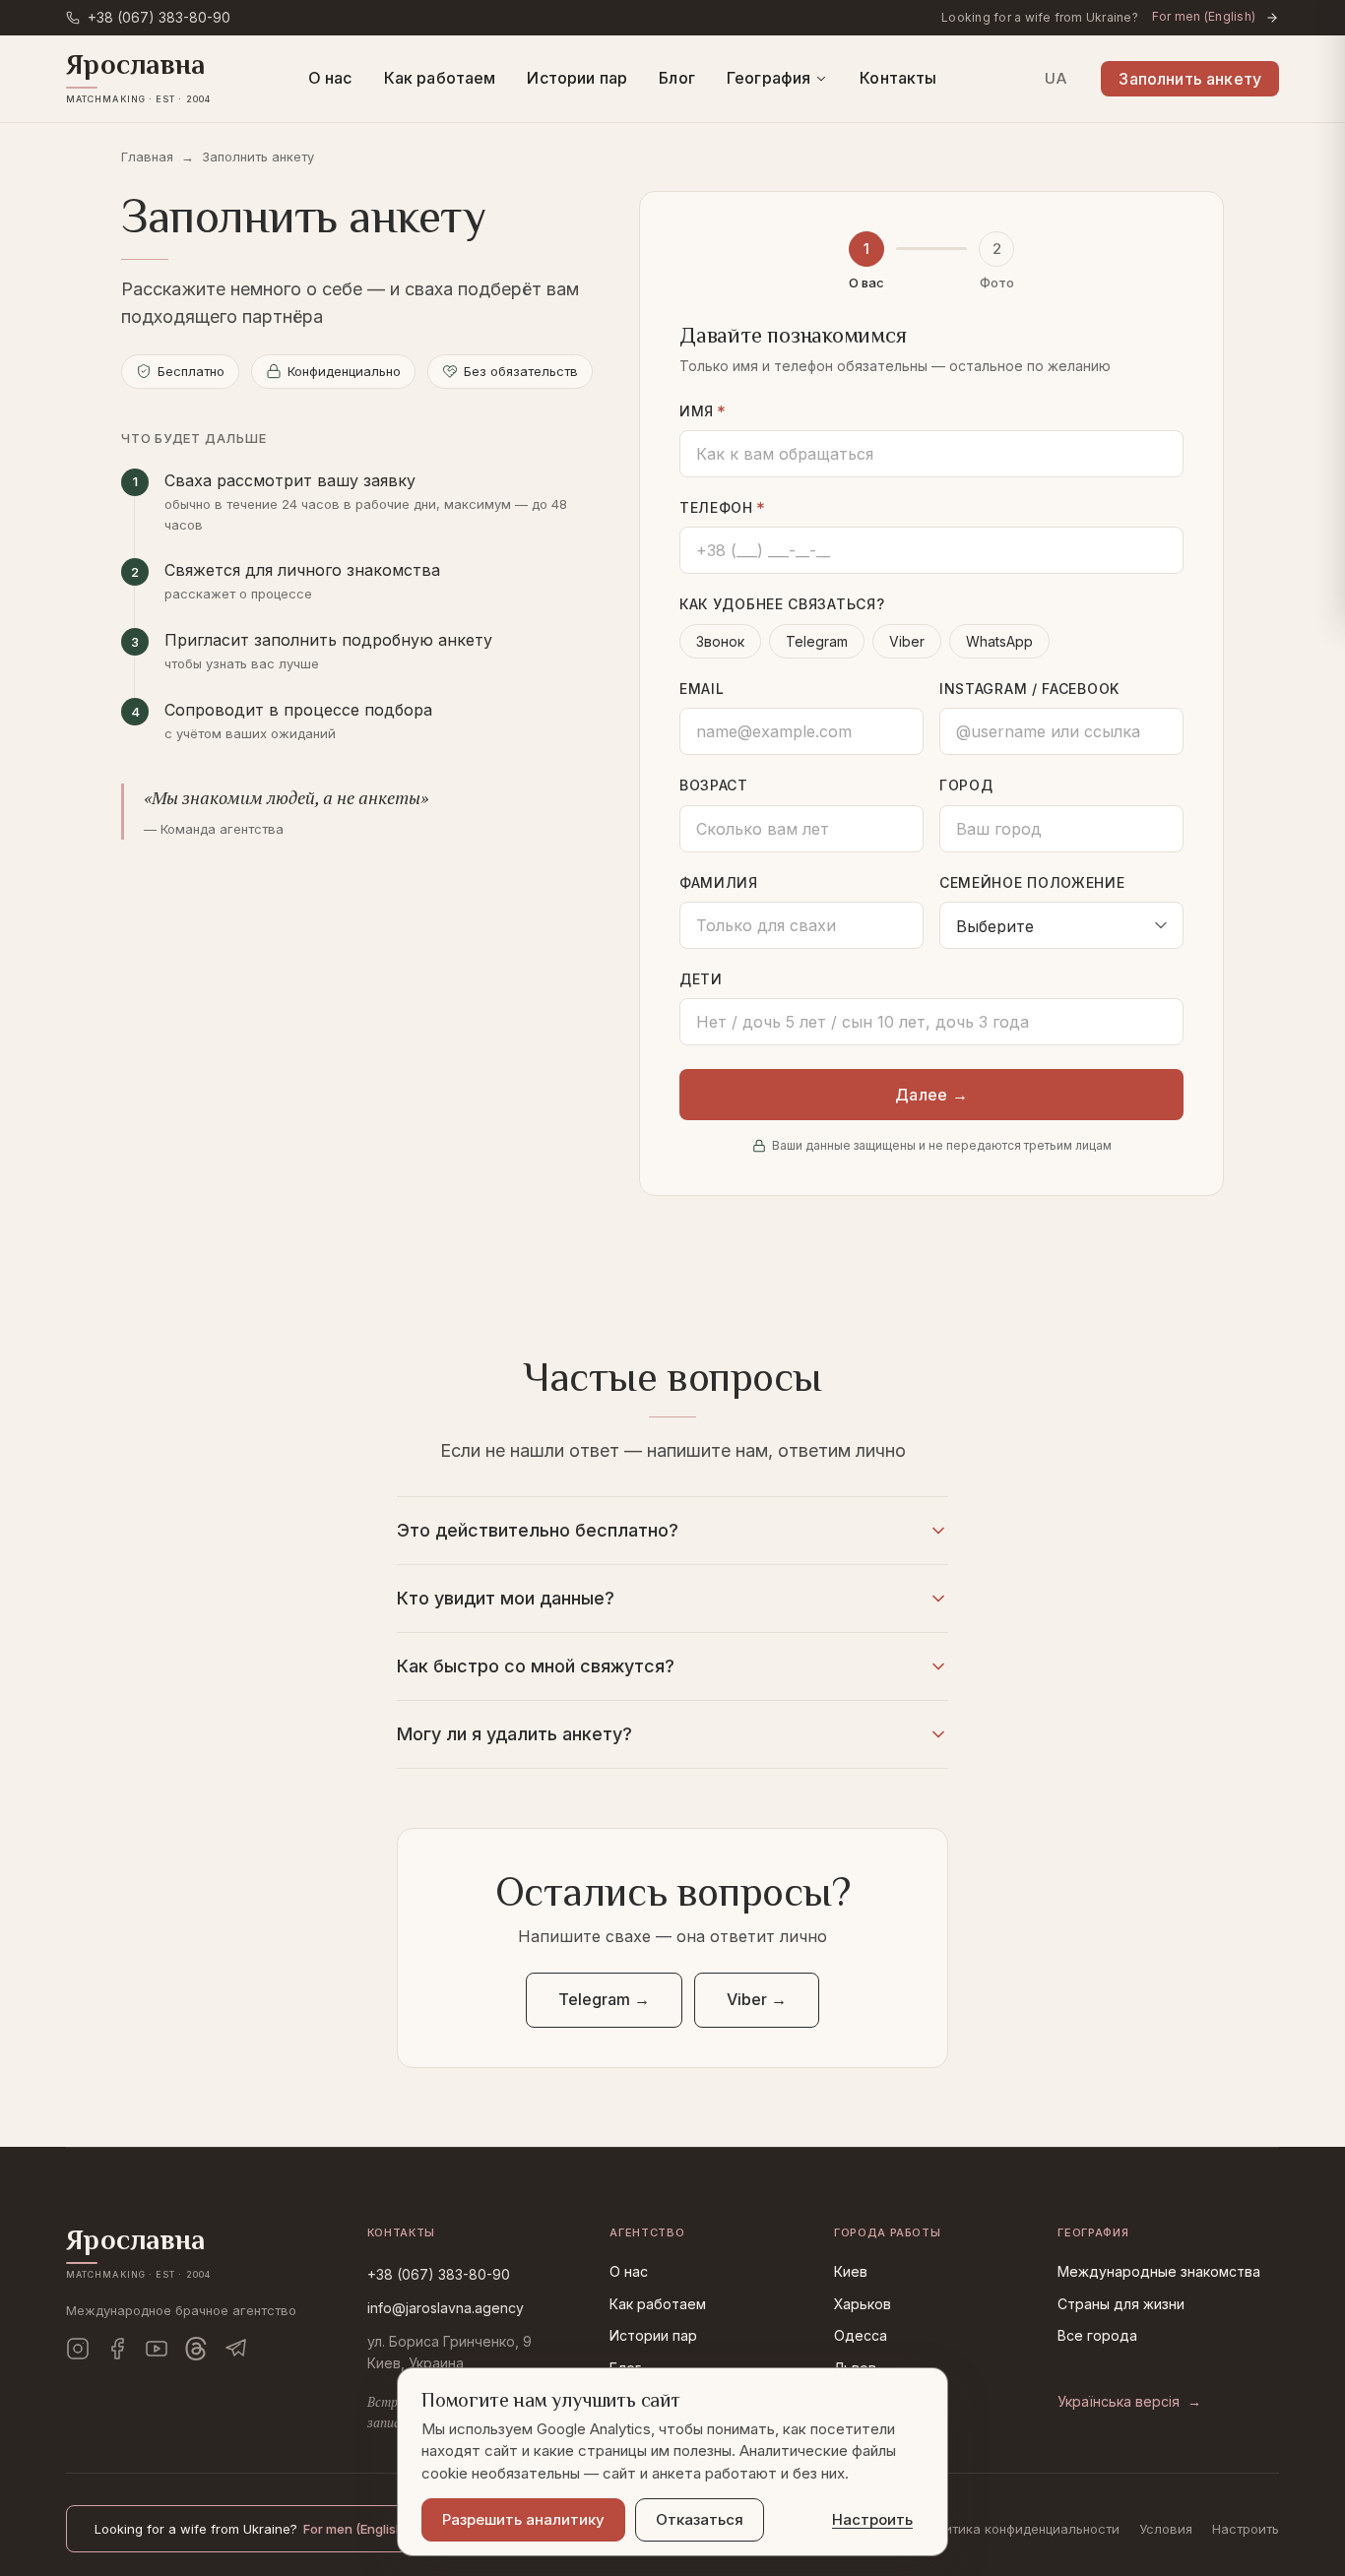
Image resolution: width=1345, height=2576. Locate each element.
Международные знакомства (1159, 2271)
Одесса (861, 2335)
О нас (330, 78)
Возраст (714, 785)
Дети (701, 979)
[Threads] (196, 2349)
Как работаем (440, 78)
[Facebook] (117, 2349)
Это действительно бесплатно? (538, 1530)
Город (966, 785)
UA (1056, 78)
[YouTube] (157, 2349)
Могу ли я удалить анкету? (514, 1734)
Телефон (723, 508)
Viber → (757, 1999)
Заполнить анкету (1190, 79)
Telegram (817, 641)
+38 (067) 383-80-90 (439, 2274)
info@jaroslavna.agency (446, 2308)
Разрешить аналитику (523, 2519)
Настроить (1246, 2529)
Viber (907, 641)
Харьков (863, 2304)
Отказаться (700, 2519)
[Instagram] (78, 2349)
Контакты (898, 78)
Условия (1166, 2529)
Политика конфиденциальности (1020, 2529)
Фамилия (719, 882)
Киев (851, 2271)
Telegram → (604, 1999)
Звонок (720, 641)
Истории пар (577, 78)
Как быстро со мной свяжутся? (536, 1666)
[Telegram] (235, 2349)
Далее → (931, 1095)
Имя (703, 412)
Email (702, 689)
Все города (1097, 2335)
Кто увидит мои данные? (506, 1598)
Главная (147, 157)
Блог (677, 78)
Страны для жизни (1121, 2304)
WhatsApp (999, 641)
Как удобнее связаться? (782, 604)
